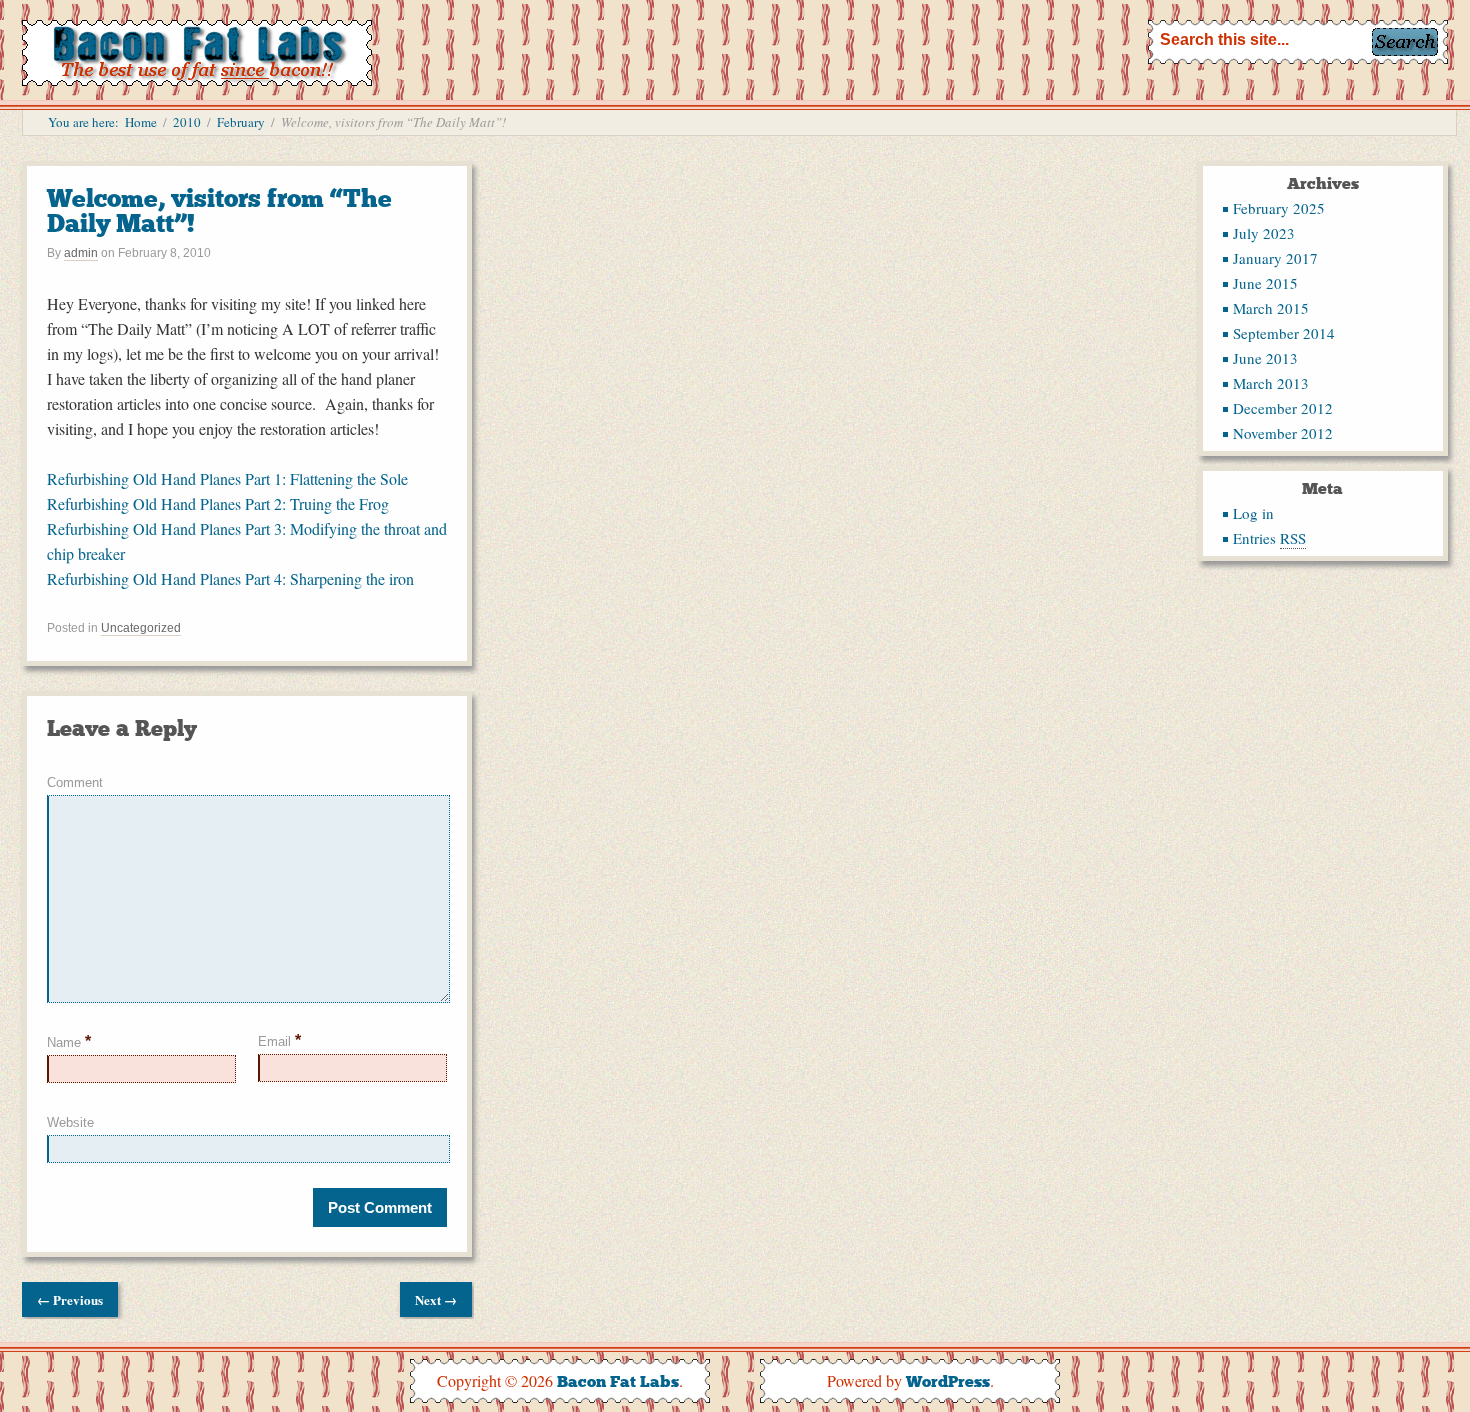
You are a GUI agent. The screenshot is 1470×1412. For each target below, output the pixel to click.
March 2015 (1271, 308)
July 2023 (1264, 233)
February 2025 (1279, 208)
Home (141, 122)
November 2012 (1283, 433)
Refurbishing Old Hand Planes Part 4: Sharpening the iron (230, 578)
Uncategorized (141, 628)
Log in (1253, 513)
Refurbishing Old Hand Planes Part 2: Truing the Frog (218, 503)
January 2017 (1275, 258)
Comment (75, 782)
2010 (187, 122)
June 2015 (1265, 283)
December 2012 (1283, 408)
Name (69, 1042)
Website (70, 1122)
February (241, 122)
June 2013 (1265, 358)
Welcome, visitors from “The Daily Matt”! (219, 211)
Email (279, 1040)
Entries (1269, 538)
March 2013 (1271, 383)
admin (81, 253)
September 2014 (1284, 333)
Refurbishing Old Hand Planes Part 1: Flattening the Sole (227, 478)
